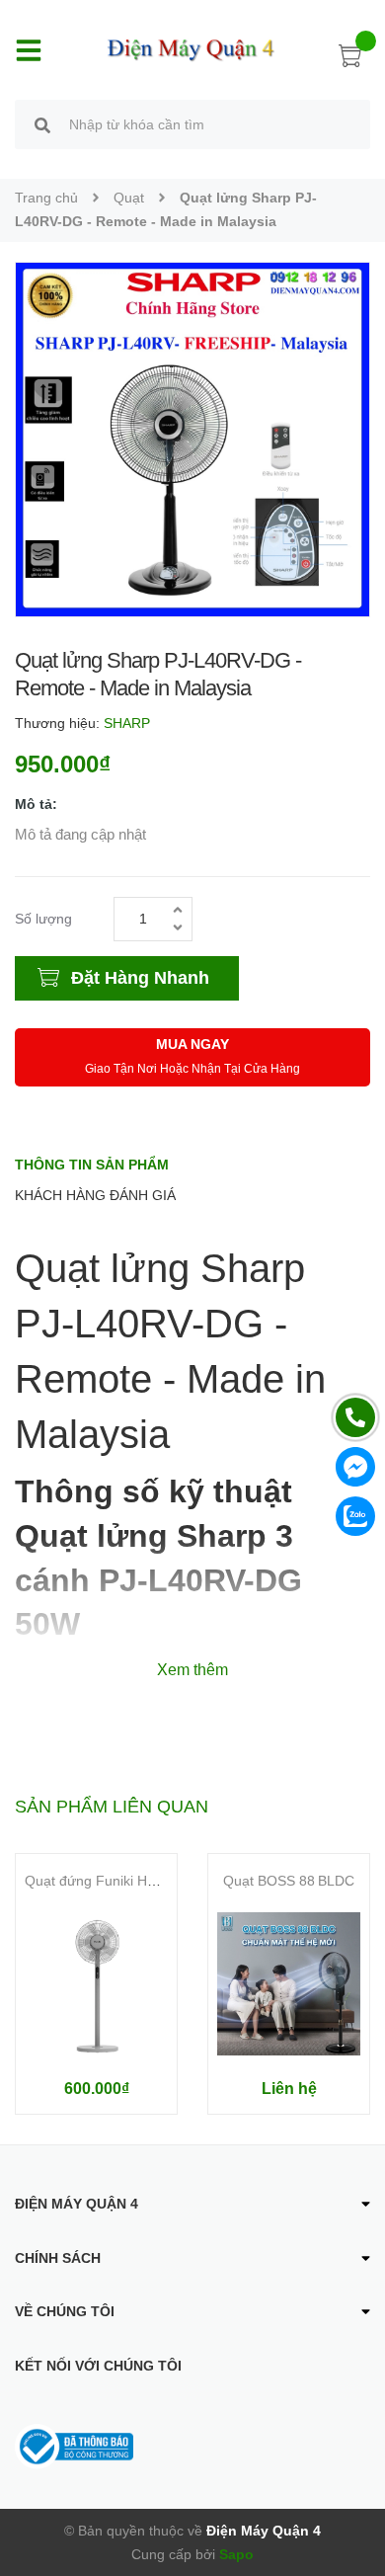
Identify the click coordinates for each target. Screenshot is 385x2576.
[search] (42, 127)
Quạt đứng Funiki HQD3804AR (121, 1881)
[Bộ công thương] (74, 2446)
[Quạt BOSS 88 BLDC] (289, 1984)
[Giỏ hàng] (350, 59)
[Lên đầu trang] (355, 2482)
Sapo (236, 2554)
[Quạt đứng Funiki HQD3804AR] (96, 1984)
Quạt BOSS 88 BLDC (289, 1881)
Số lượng (43, 919)
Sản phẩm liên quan (112, 1807)
